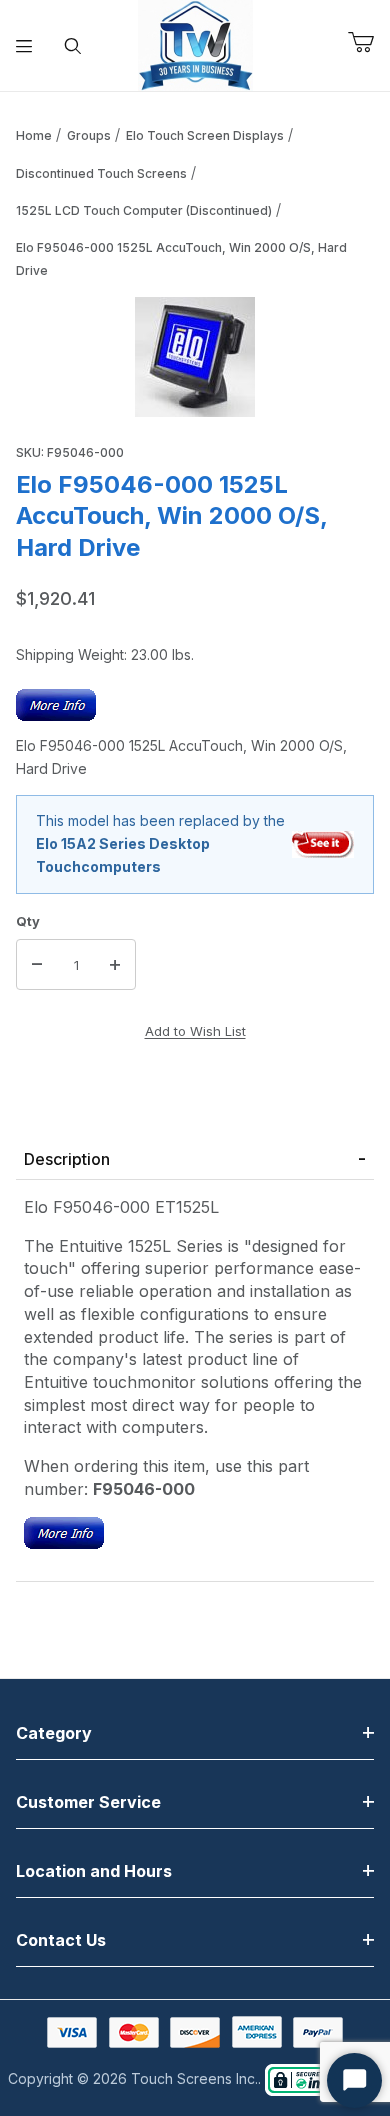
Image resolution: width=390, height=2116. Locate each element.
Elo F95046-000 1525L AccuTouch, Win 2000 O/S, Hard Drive (181, 259)
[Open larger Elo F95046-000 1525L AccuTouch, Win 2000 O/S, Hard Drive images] (195, 357)
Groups (89, 135)
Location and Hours (94, 1871)
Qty (28, 921)
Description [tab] (67, 1159)
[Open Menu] (24, 46)
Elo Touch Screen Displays (205, 135)
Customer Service (88, 1802)
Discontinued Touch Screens (101, 173)
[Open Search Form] (73, 46)
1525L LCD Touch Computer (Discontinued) (144, 210)
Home (34, 135)
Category (54, 1733)
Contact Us (61, 1940)
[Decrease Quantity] (37, 965)
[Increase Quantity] (115, 965)
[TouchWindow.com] (195, 43)
